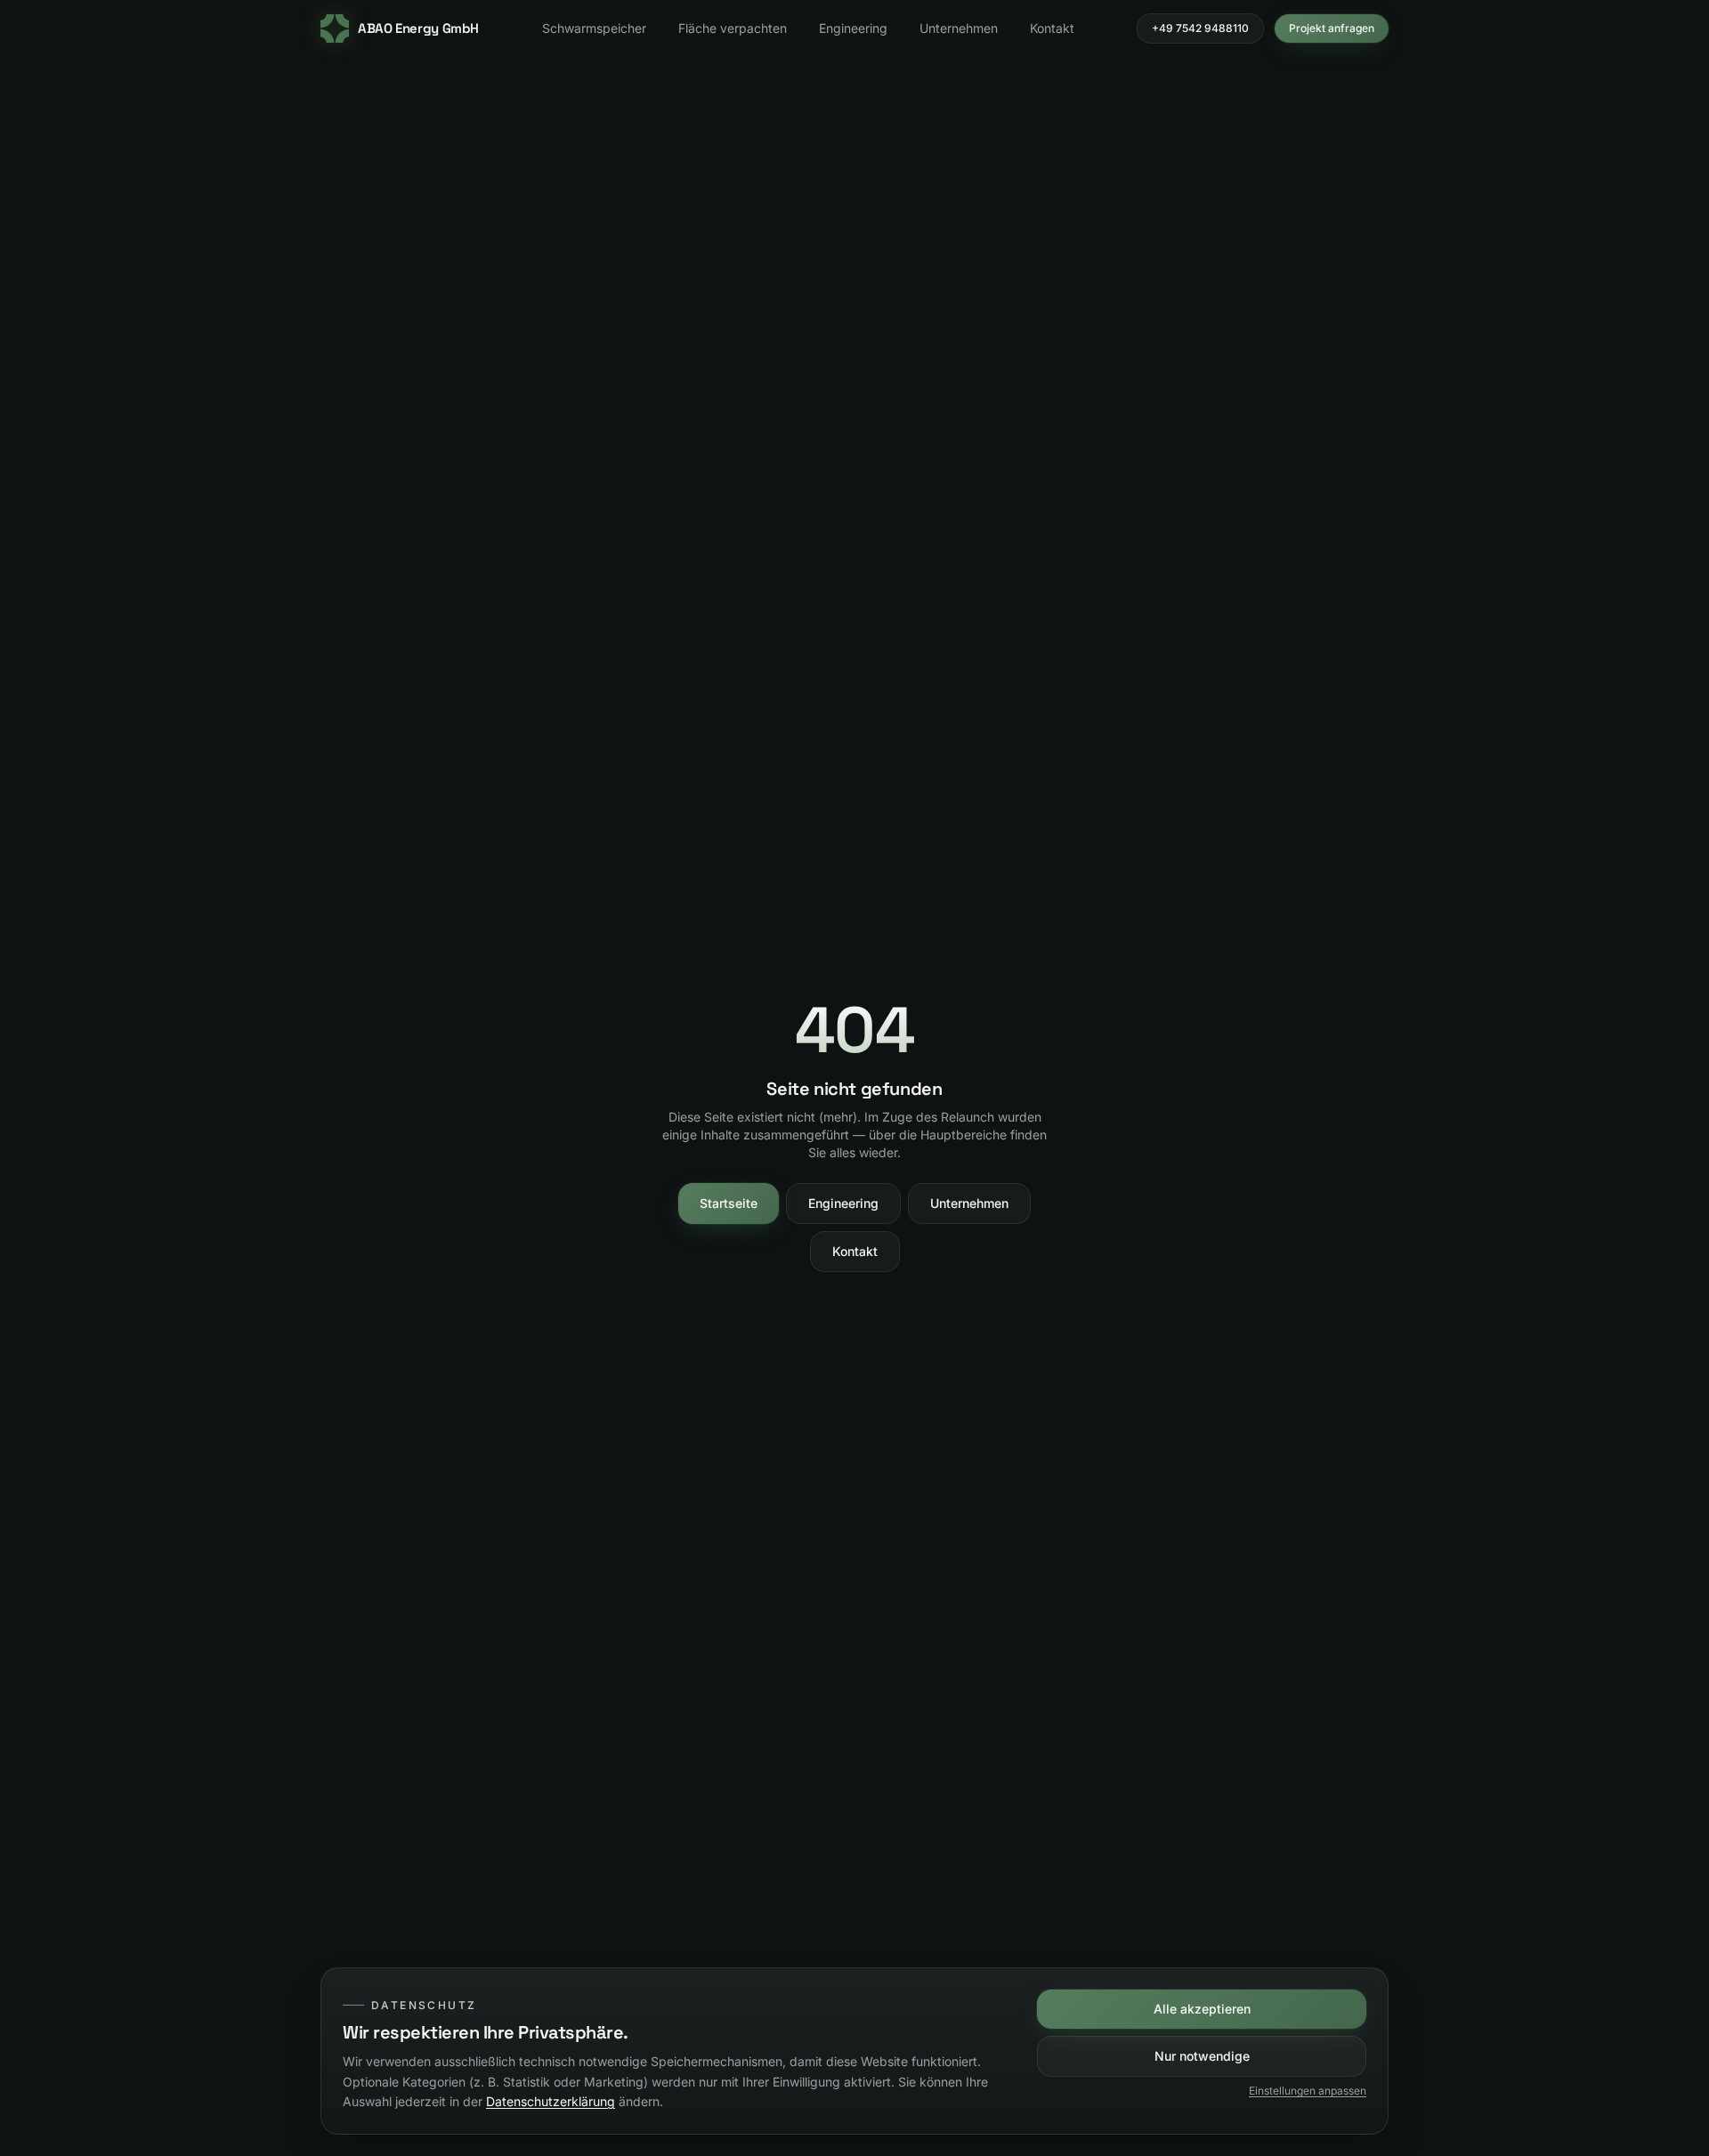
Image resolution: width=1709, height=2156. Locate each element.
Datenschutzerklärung (551, 2101)
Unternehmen (959, 28)
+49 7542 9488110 (1200, 28)
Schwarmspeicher (594, 28)
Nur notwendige (1202, 2056)
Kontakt (1052, 28)
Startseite (729, 1203)
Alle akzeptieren (1202, 2009)
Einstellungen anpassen (1308, 2091)
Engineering (853, 28)
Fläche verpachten (733, 28)
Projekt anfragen (1332, 28)
